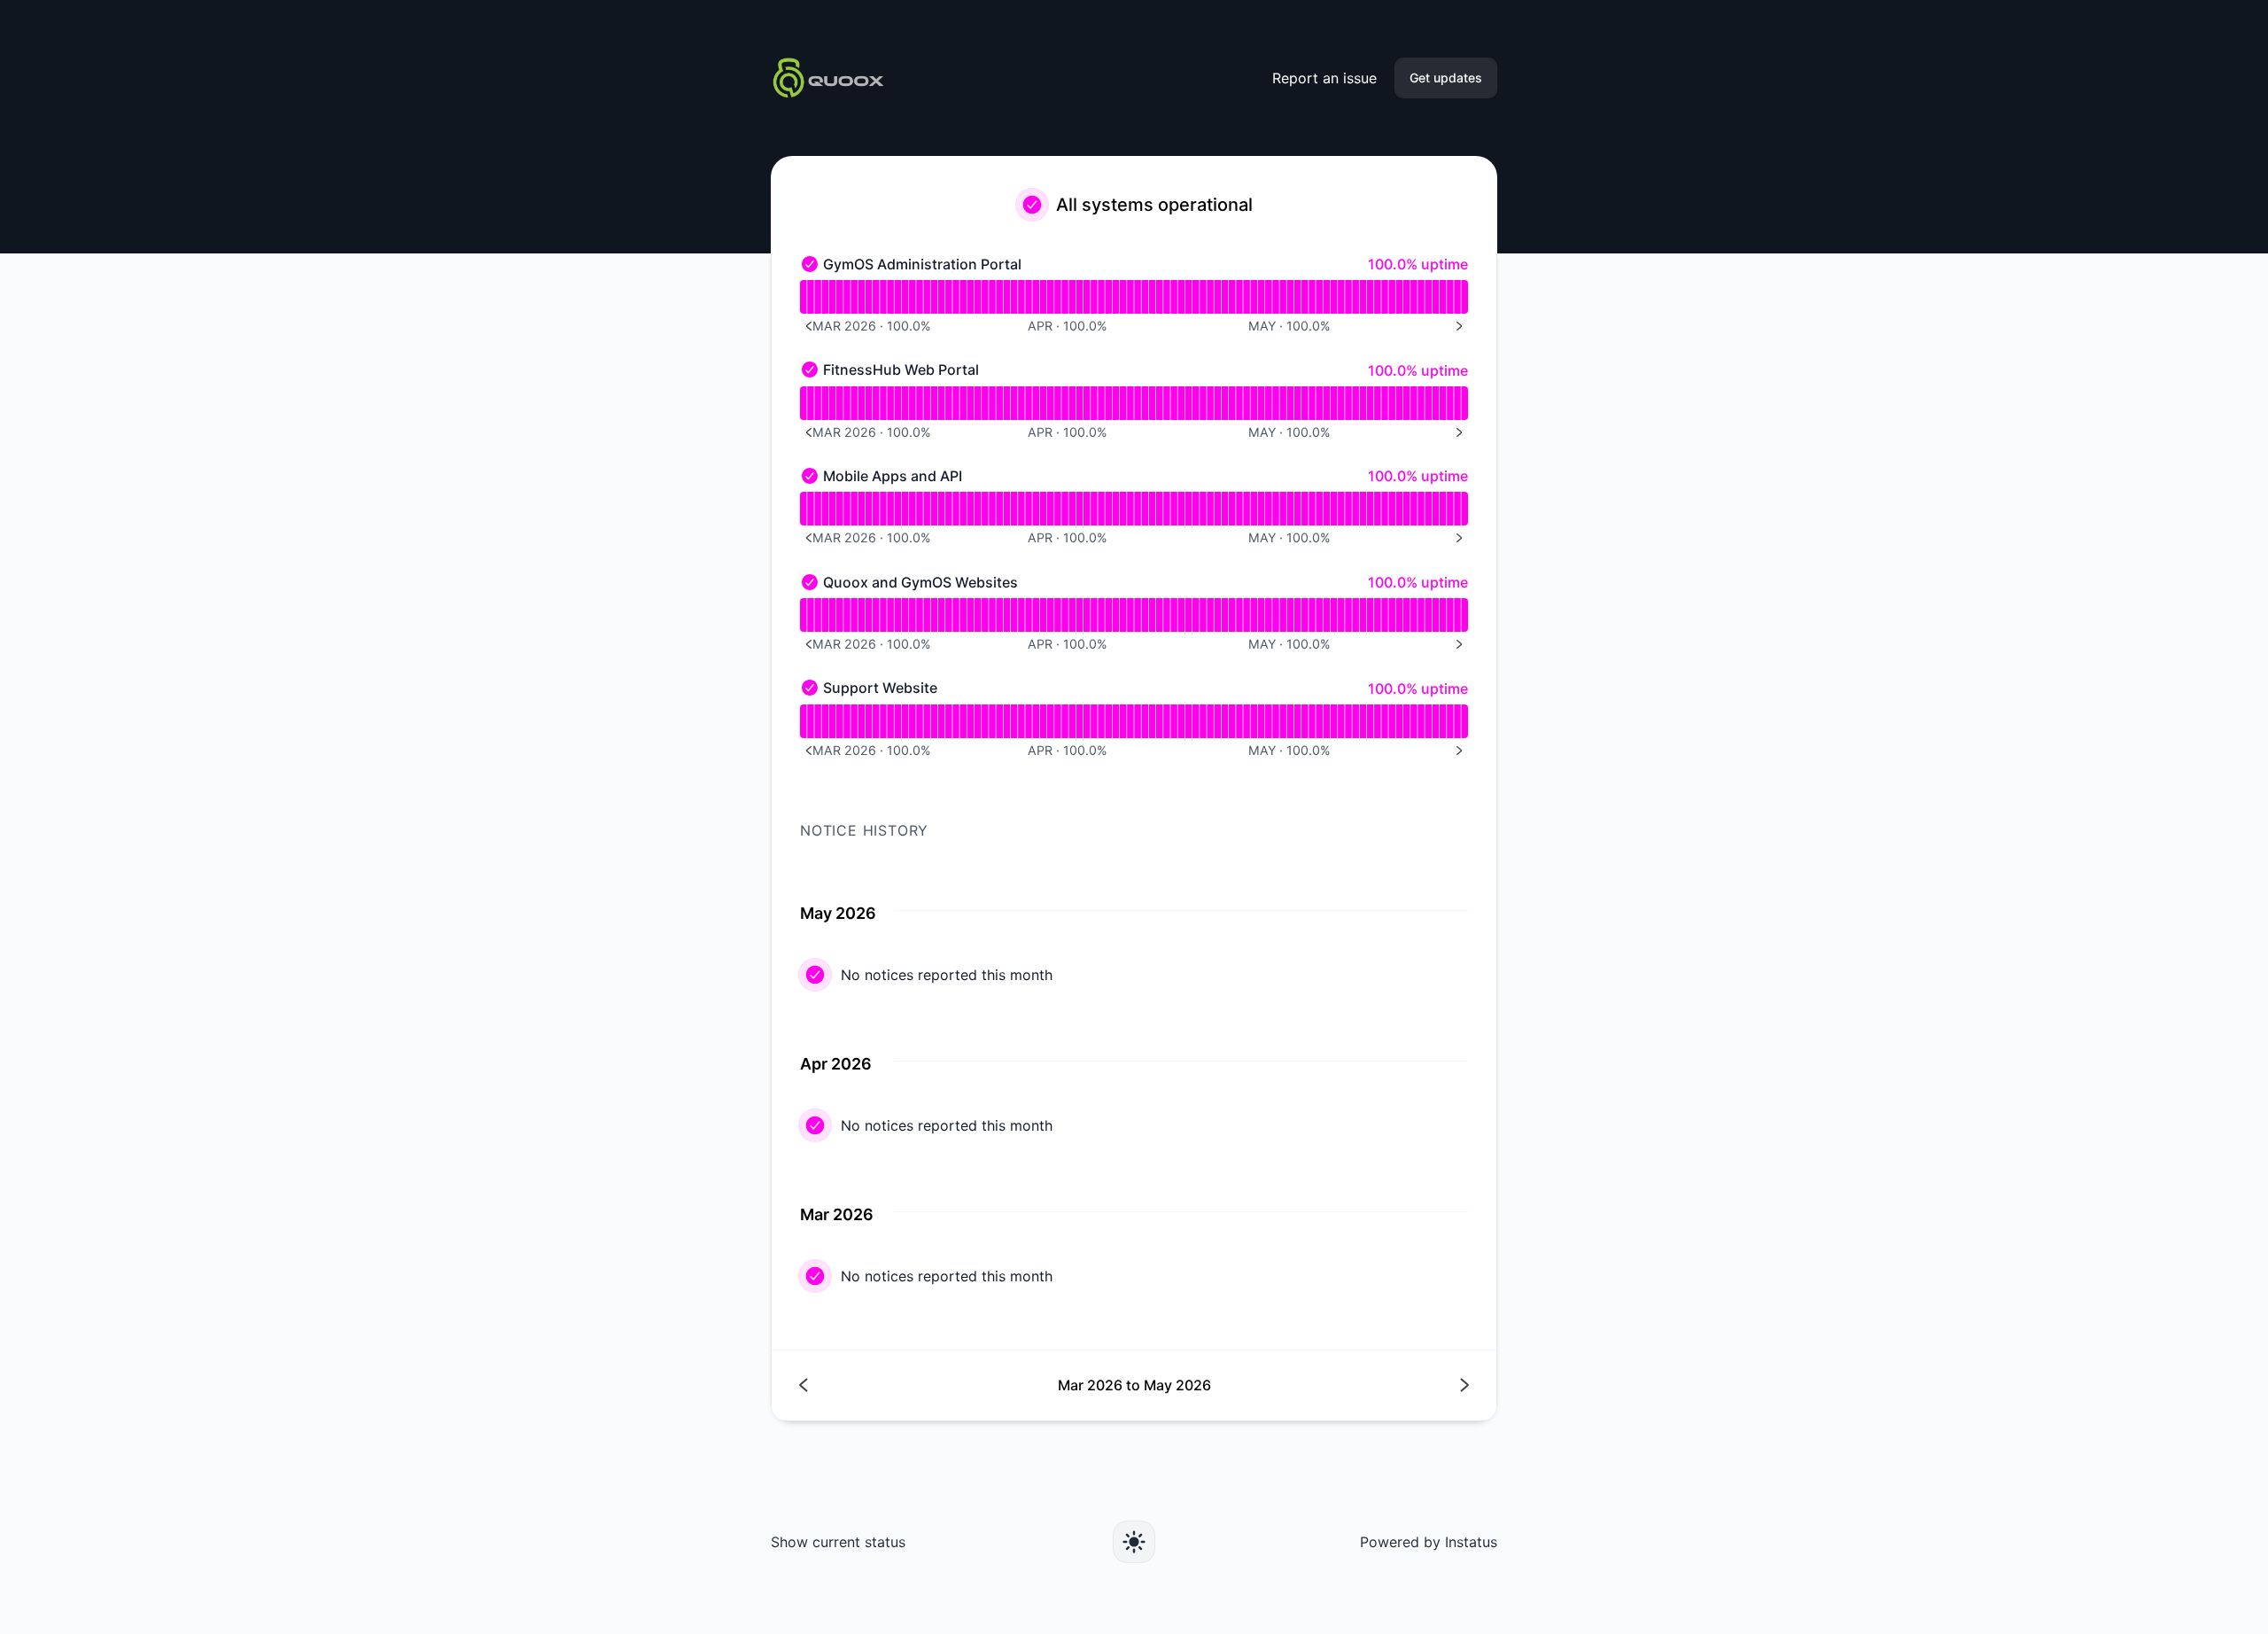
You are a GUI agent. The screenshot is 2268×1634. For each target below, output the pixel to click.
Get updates (1446, 78)
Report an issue (1324, 78)
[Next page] (1301, 1385)
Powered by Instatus (1429, 1542)
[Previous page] (967, 1385)
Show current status (838, 1542)
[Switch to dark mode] (1134, 1542)
